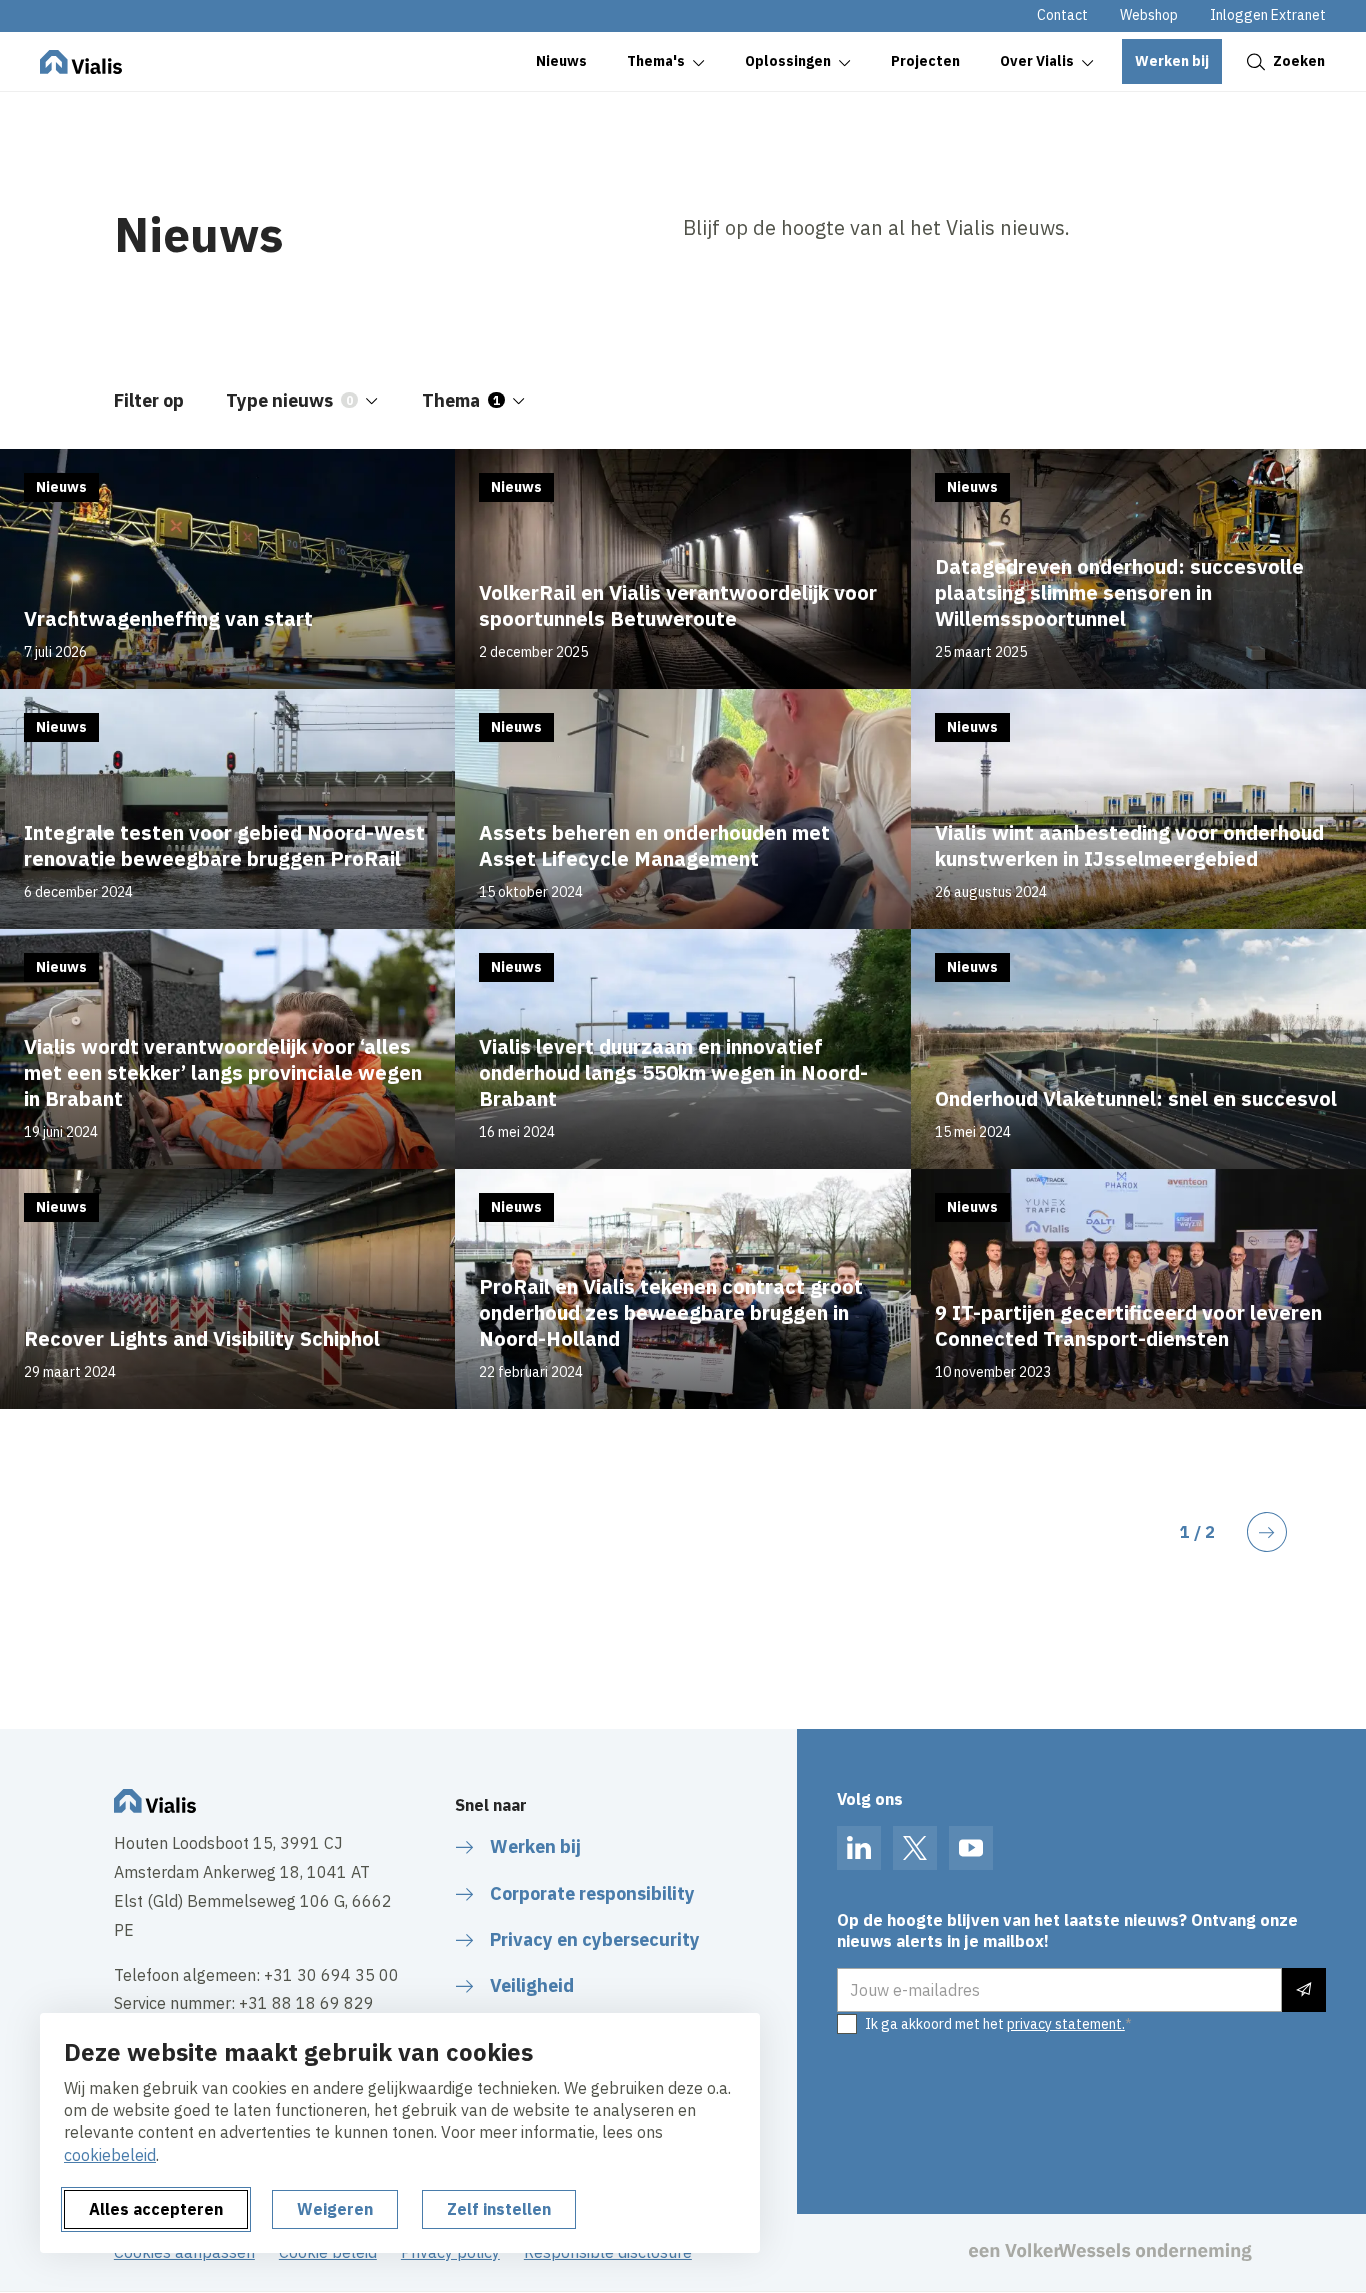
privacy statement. (1066, 2024)
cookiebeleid (110, 2155)
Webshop (1149, 15)
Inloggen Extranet (1268, 15)
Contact (1062, 15)
